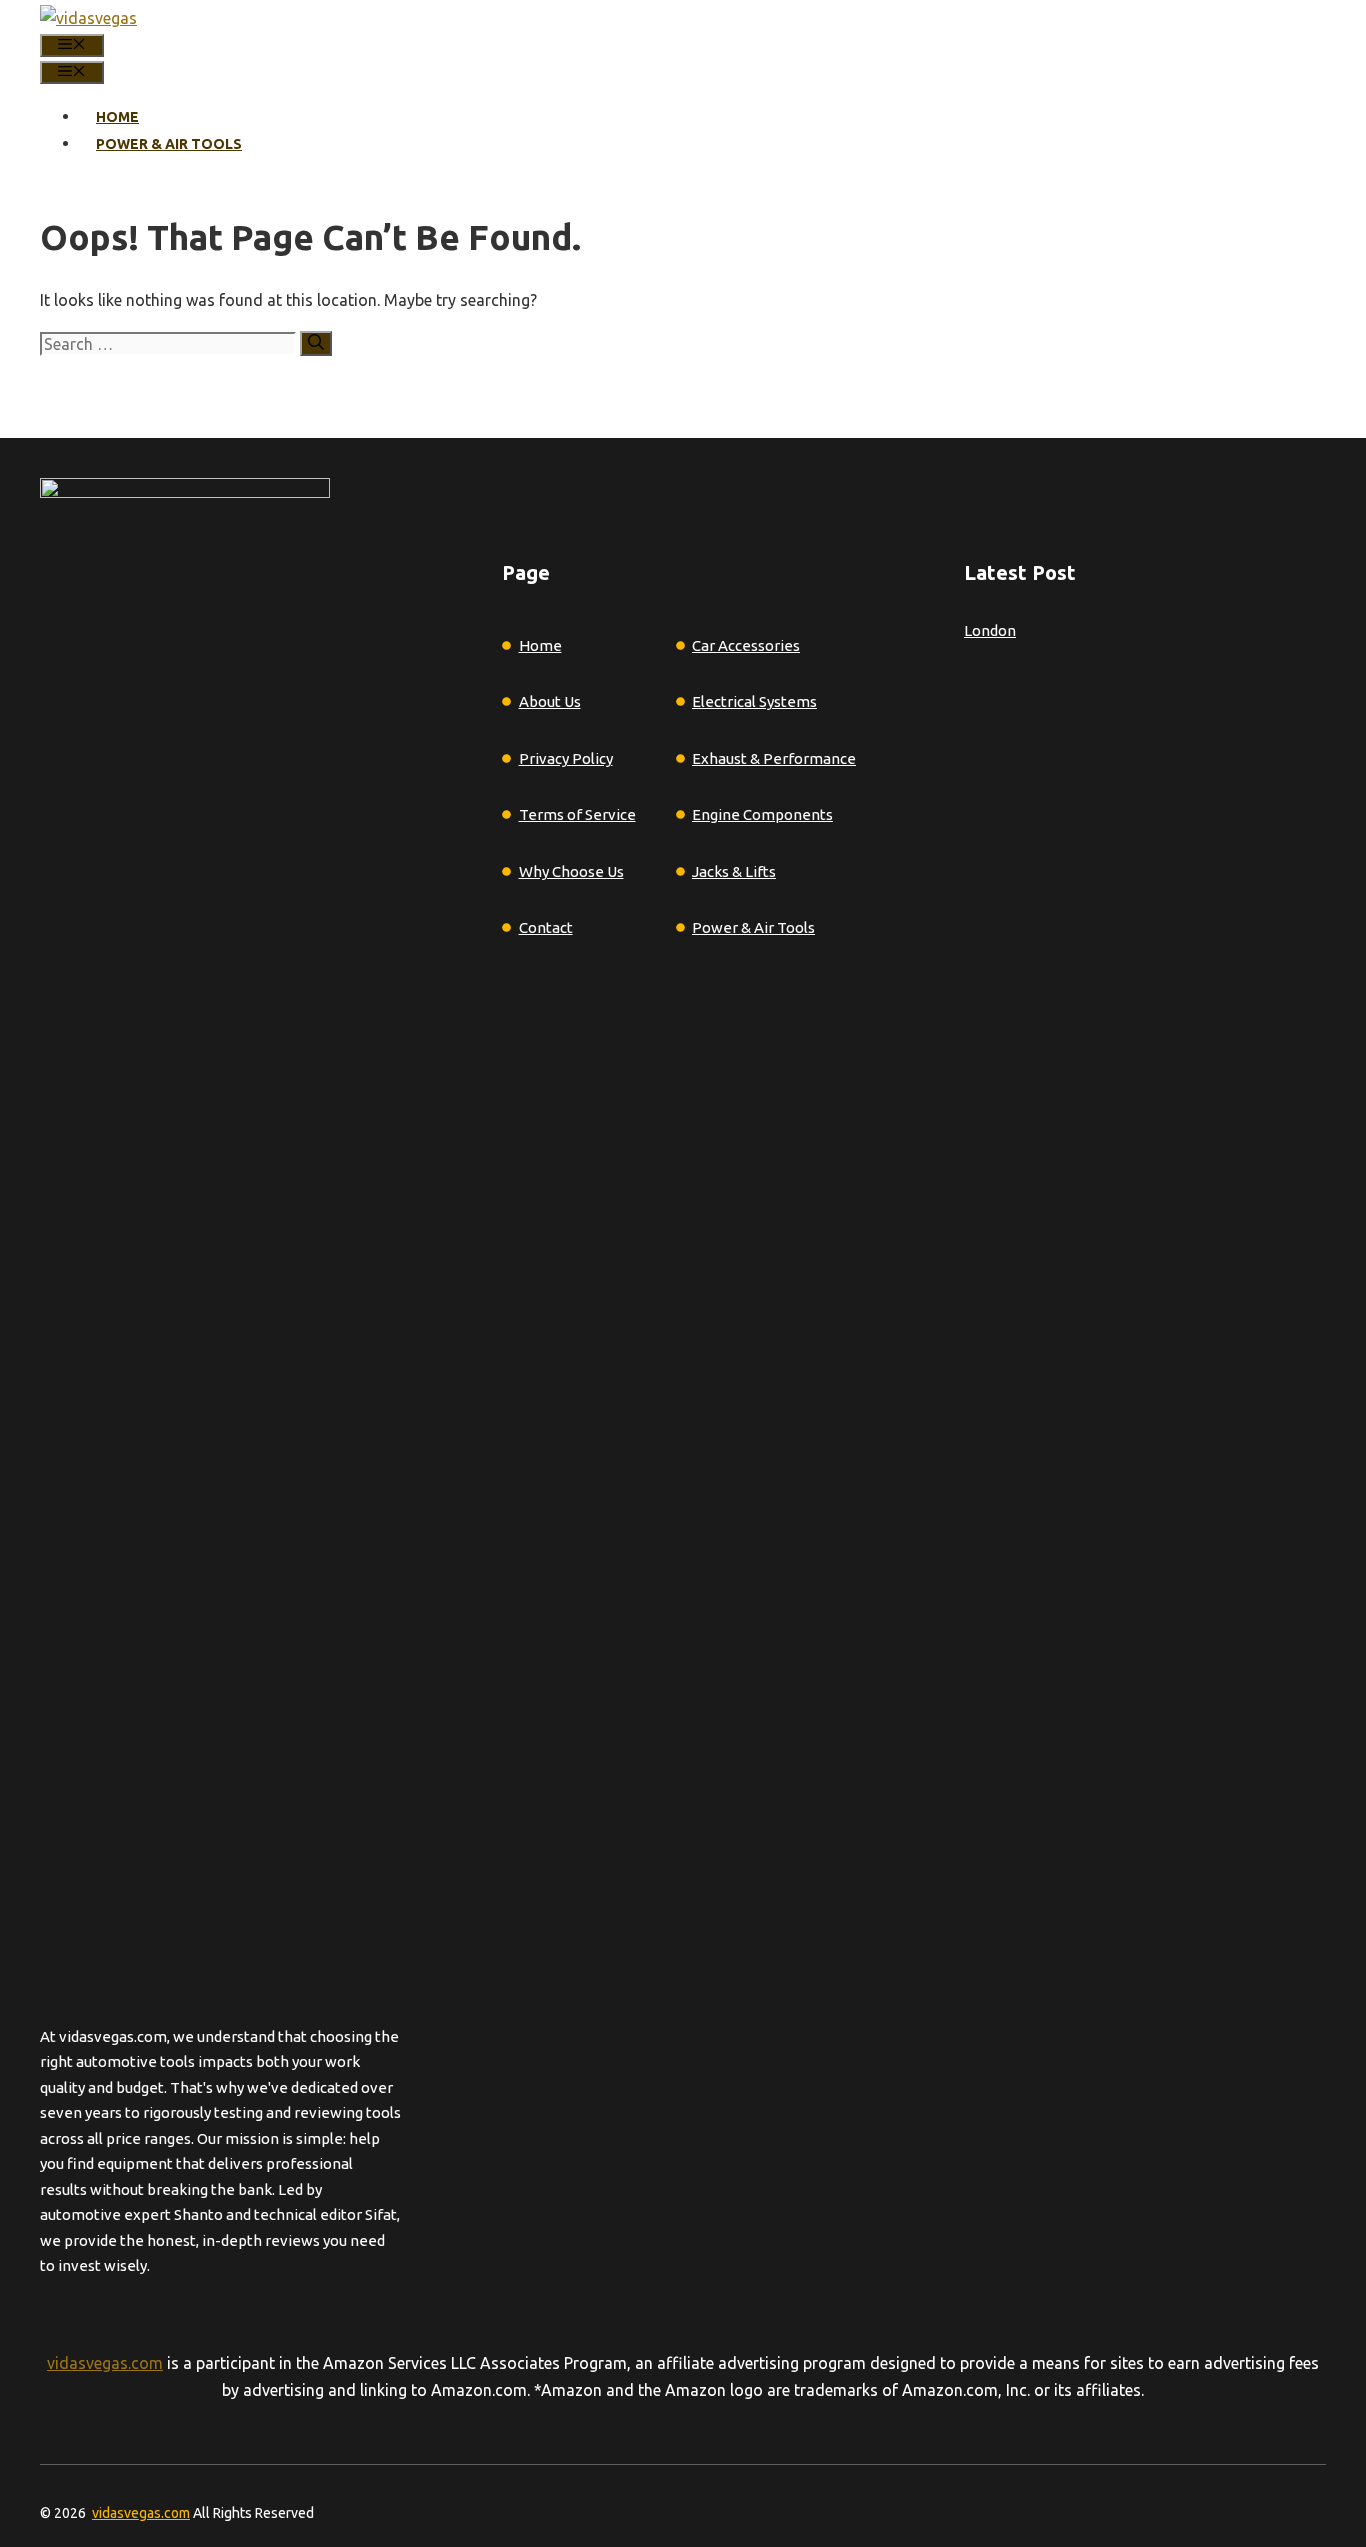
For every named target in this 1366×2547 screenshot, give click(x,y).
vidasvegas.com (105, 2363)
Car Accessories (746, 645)
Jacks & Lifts (734, 871)
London (990, 630)
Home (117, 117)
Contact (546, 927)
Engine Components (762, 814)
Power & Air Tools (169, 144)
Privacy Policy (566, 758)
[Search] (316, 343)
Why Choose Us (571, 871)
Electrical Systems (754, 701)
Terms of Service (577, 814)
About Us (550, 701)
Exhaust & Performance (774, 758)
